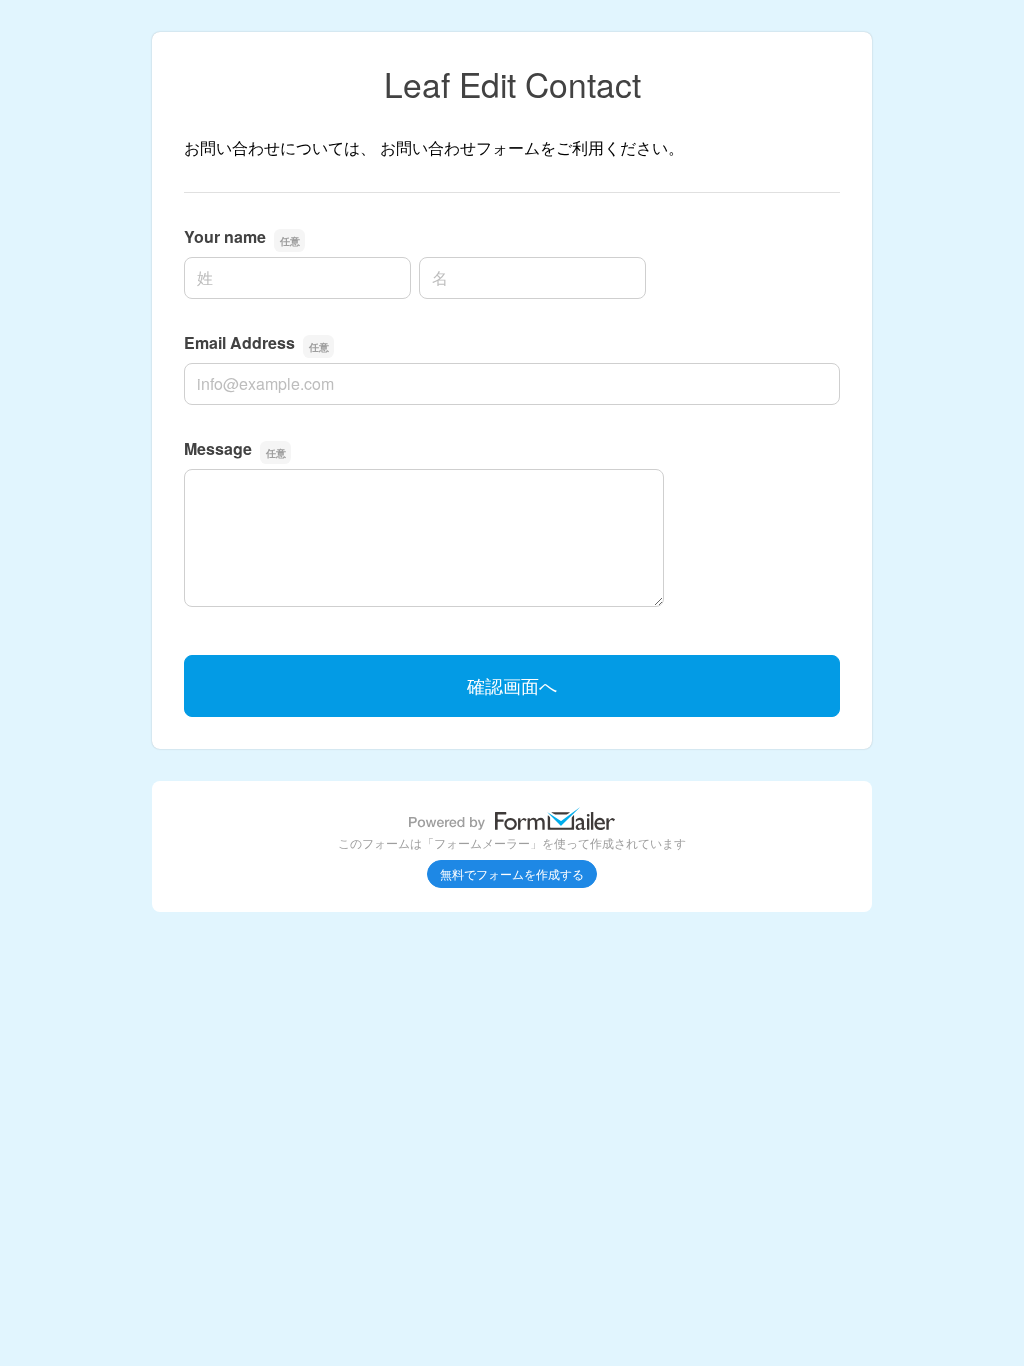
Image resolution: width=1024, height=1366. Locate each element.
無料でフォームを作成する (512, 873)
